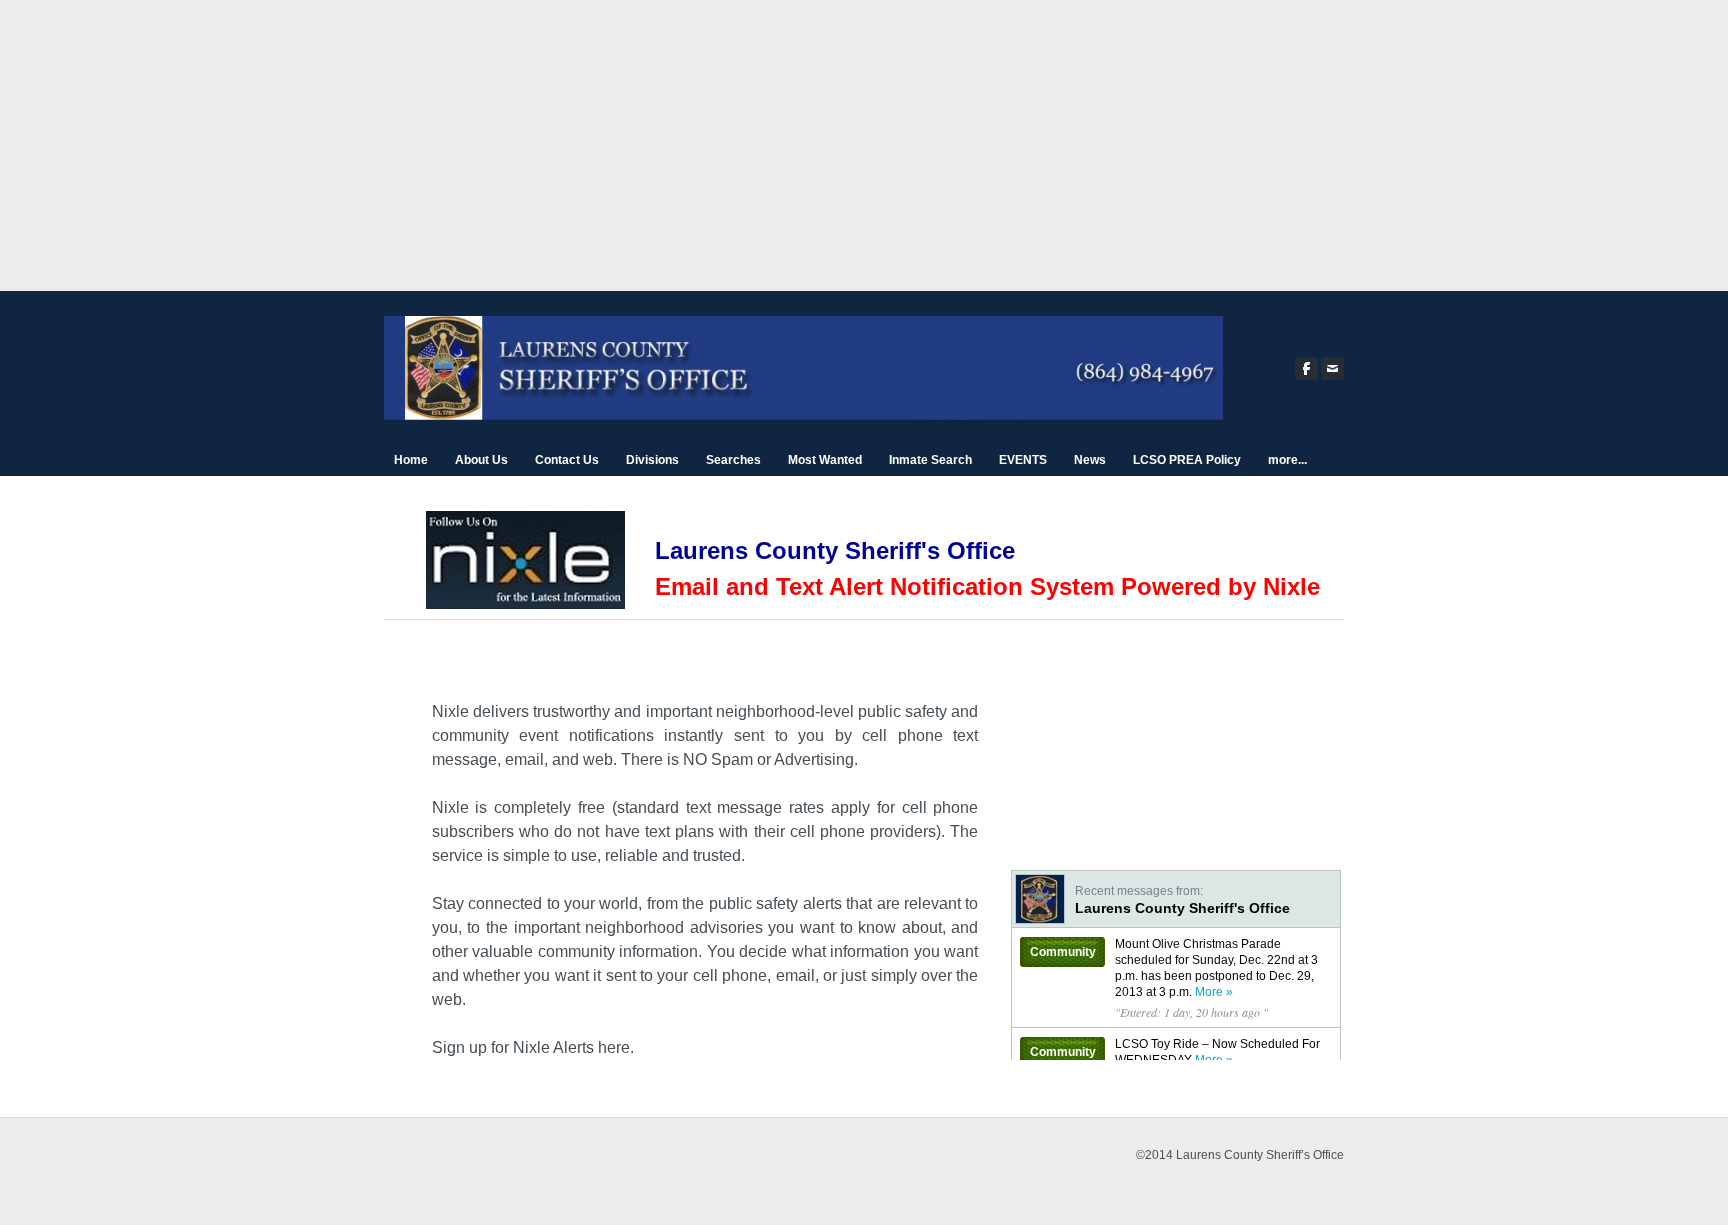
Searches (733, 460)
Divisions (652, 460)
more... (1287, 460)
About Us (481, 460)
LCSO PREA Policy (1187, 460)
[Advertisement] (864, 151)
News (1090, 460)
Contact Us (567, 460)
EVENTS (1023, 460)
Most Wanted (825, 460)
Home (411, 460)
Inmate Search (930, 460)
